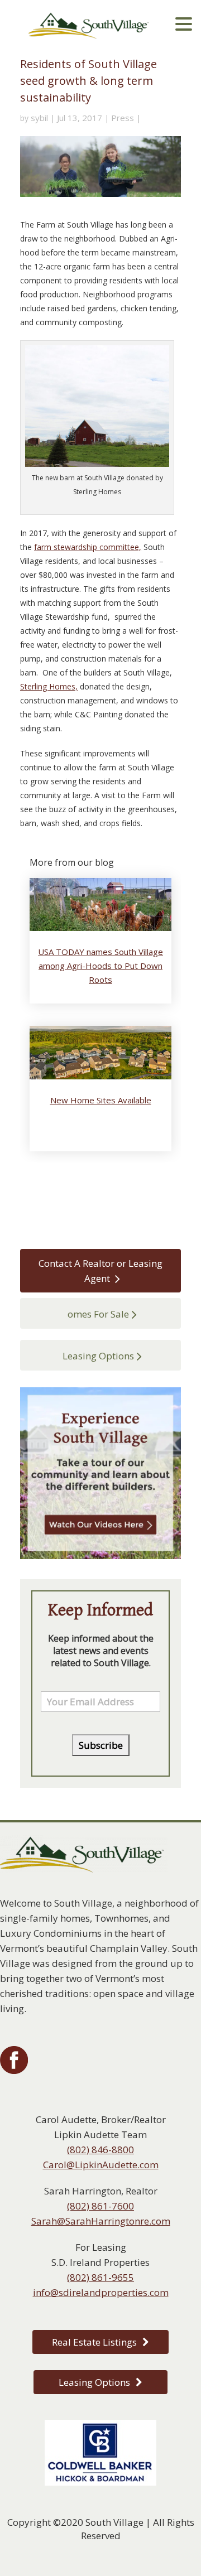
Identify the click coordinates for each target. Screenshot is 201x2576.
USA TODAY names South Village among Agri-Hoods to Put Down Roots (100, 966)
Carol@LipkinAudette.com (101, 2165)
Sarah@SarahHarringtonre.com (101, 2221)
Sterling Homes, (49, 686)
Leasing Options (98, 1356)
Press (123, 118)
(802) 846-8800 (100, 2150)
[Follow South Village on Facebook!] (14, 2071)
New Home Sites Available (101, 1100)
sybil (39, 118)
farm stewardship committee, (88, 547)
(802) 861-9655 (100, 2277)
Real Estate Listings (94, 2342)
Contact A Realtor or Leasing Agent (100, 1271)
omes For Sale (98, 1314)
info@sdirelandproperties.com (101, 2292)
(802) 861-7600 (100, 2206)
